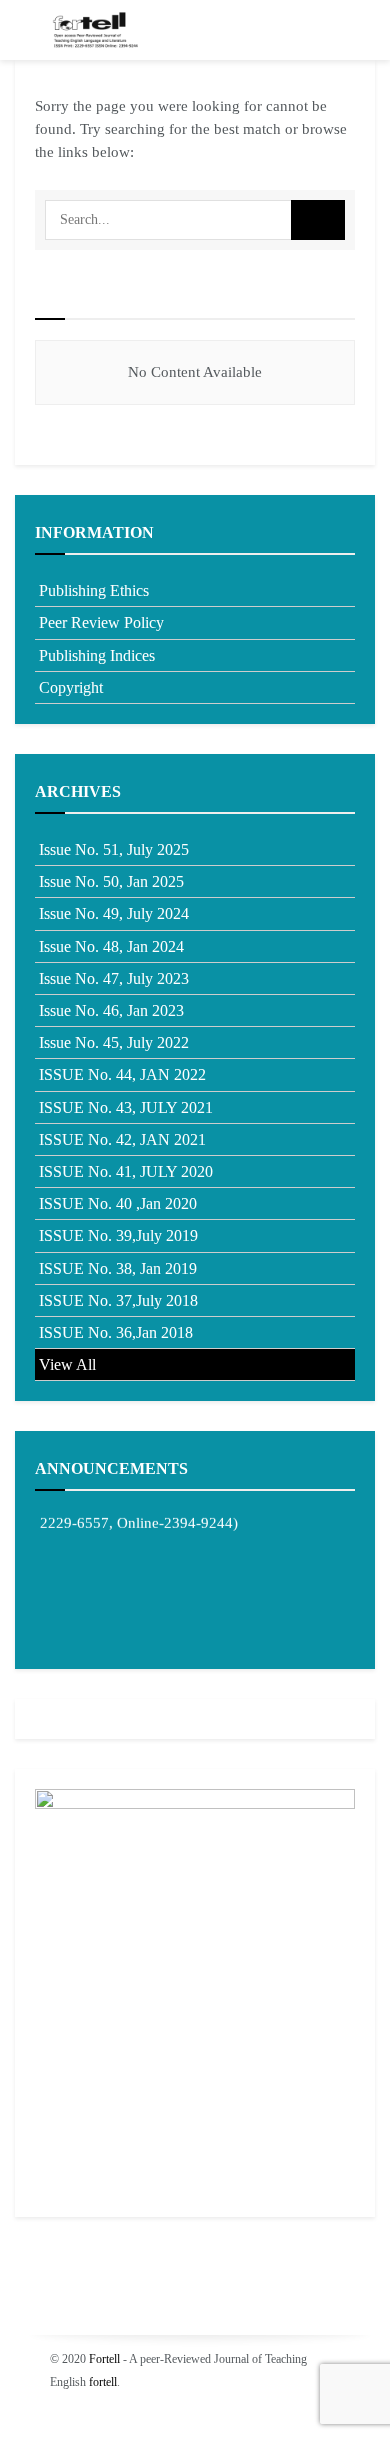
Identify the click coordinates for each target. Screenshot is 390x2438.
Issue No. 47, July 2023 (114, 978)
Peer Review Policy (101, 622)
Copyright (71, 687)
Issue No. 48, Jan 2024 (111, 946)
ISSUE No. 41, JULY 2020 (126, 1171)
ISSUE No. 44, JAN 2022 (122, 1074)
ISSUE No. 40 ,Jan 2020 (118, 1203)
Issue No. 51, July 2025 (114, 849)
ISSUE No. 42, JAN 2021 (122, 1139)
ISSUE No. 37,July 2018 (118, 1300)
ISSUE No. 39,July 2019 (118, 1235)
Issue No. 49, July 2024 (114, 913)
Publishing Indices (97, 655)
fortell (103, 2382)
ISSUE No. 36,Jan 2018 (116, 1332)
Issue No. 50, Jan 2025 (111, 881)
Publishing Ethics (94, 590)
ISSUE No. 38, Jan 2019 (118, 1268)
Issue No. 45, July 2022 (114, 1042)
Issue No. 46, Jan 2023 (111, 1010)
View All (67, 1364)
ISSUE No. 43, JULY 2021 (126, 1107)
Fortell (104, 2359)
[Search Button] (318, 220)
